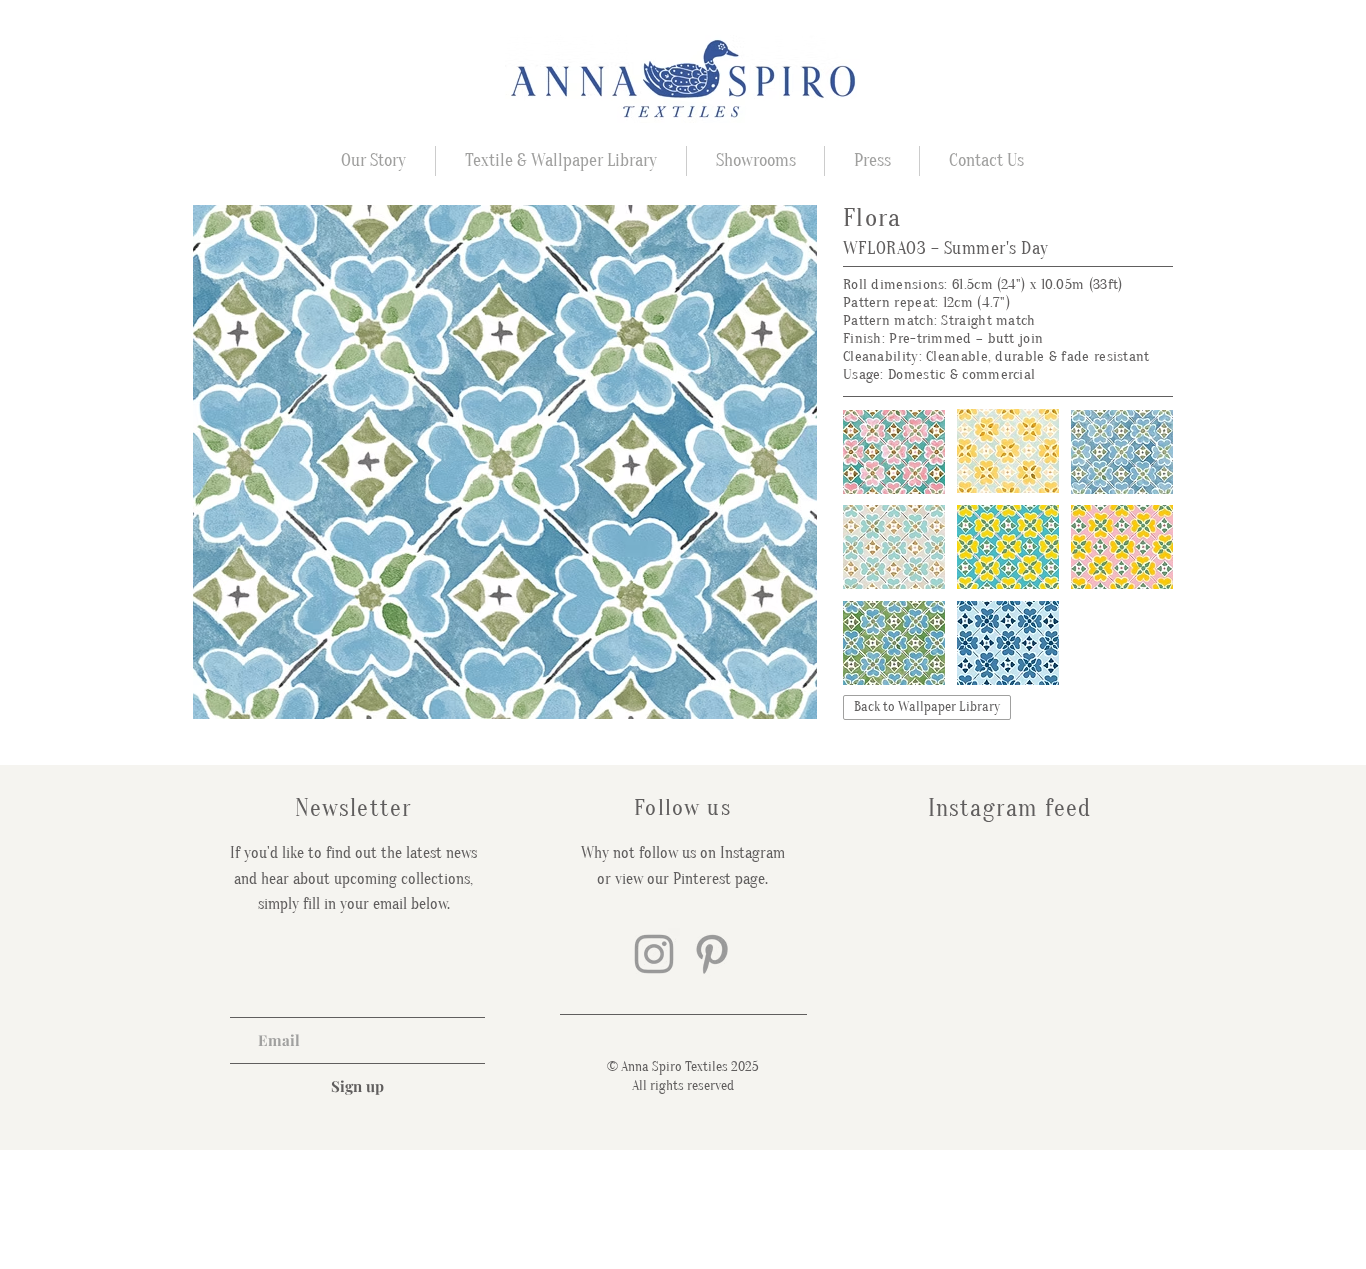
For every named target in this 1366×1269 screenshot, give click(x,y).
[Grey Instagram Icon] (654, 954)
